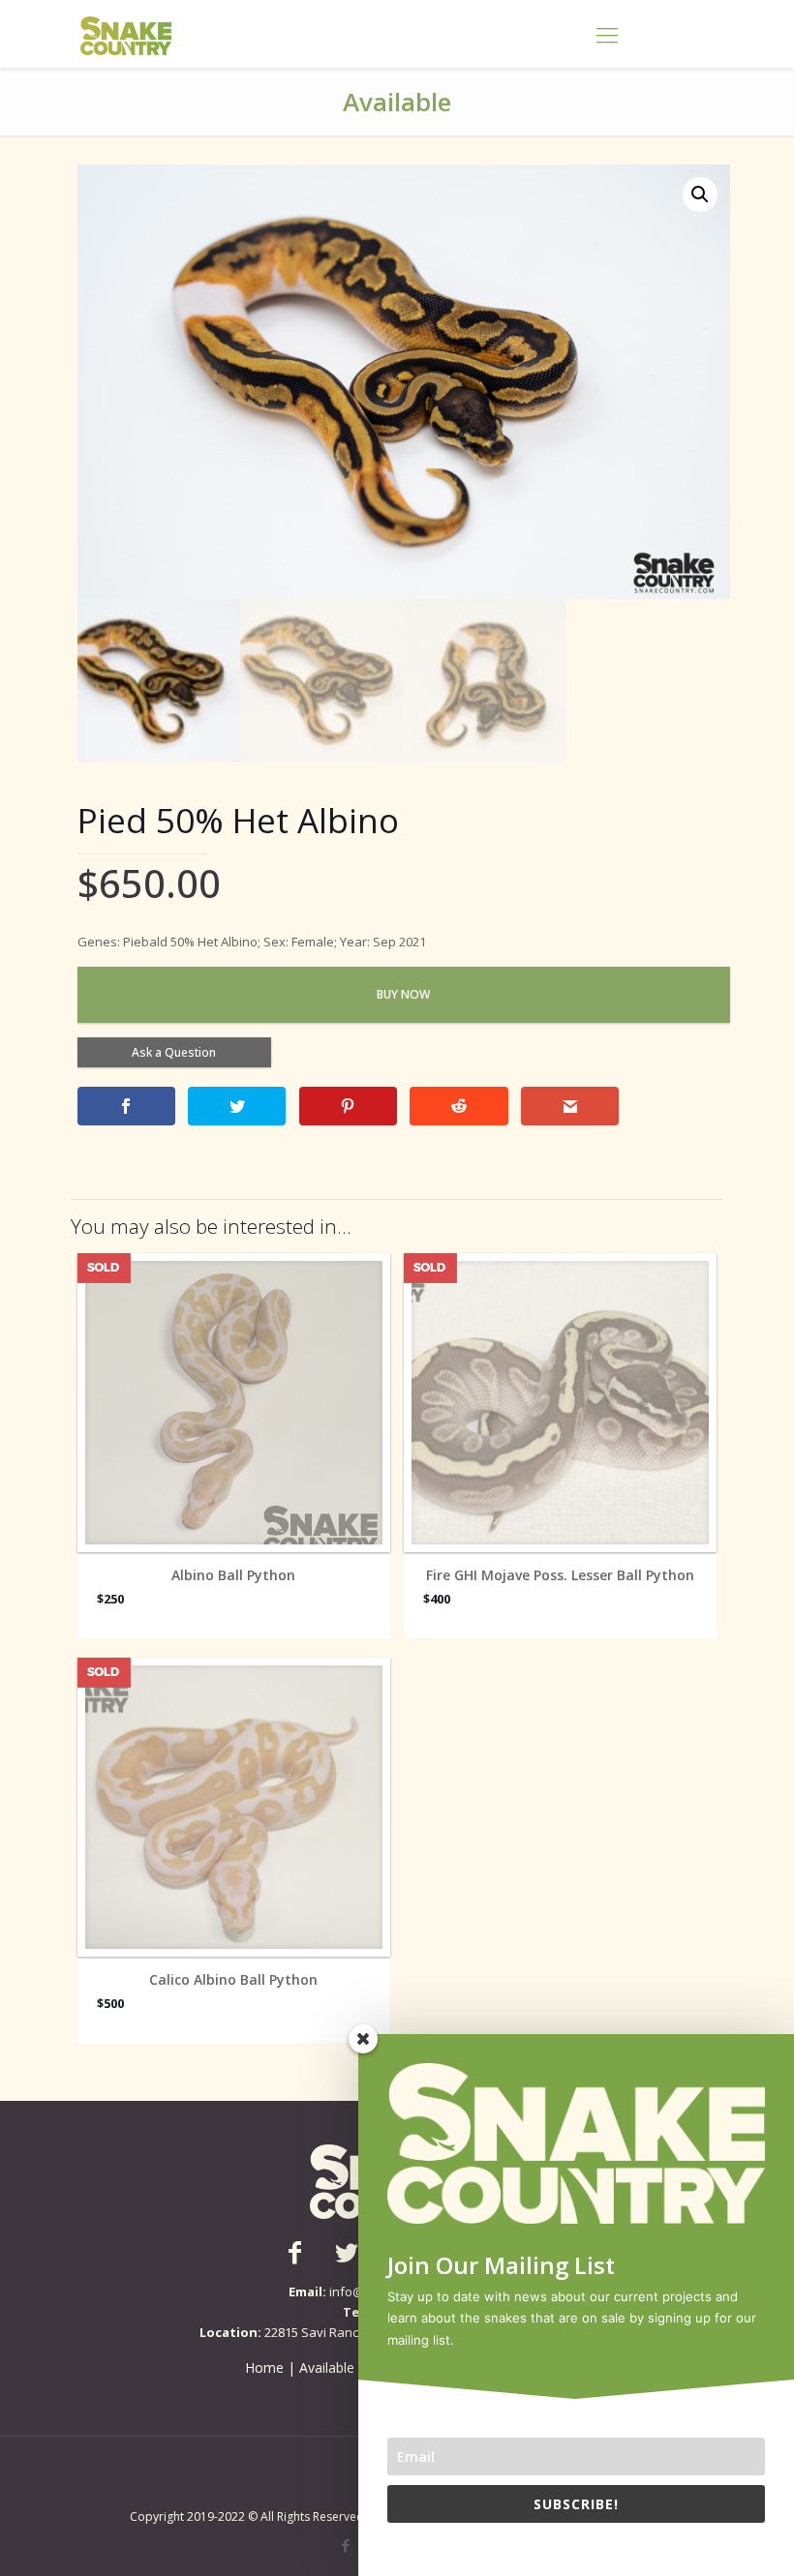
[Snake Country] (126, 34)
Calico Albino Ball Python (233, 1980)
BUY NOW (403, 994)
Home (264, 2367)
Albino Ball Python (233, 1575)
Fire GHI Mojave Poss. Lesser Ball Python (560, 1575)
